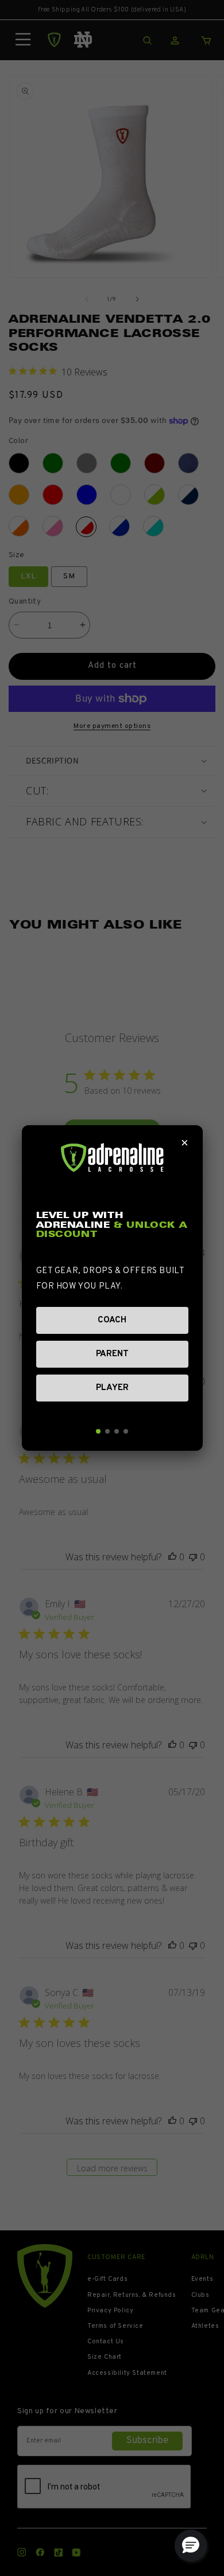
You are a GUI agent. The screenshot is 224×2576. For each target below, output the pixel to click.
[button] (191, 2546)
